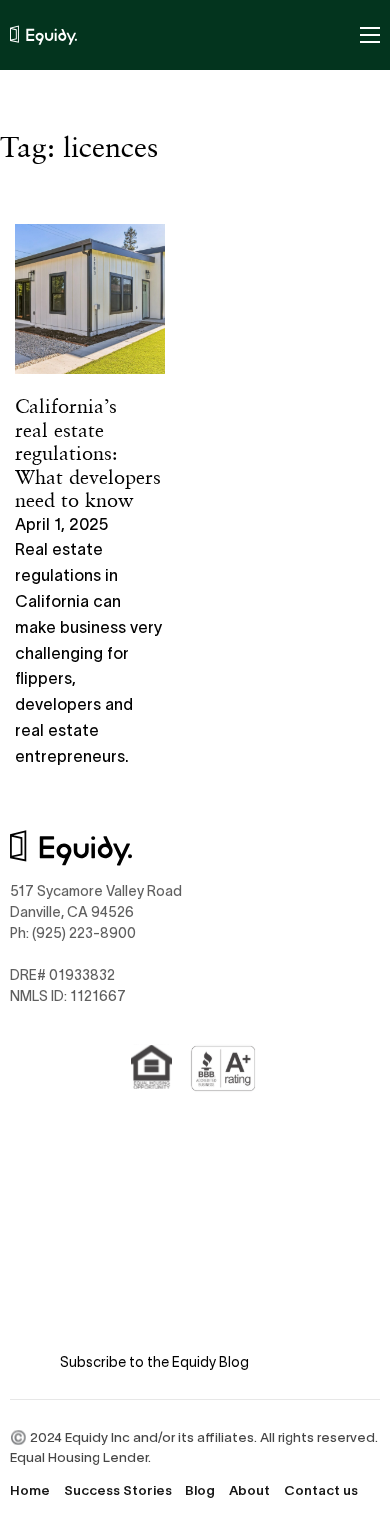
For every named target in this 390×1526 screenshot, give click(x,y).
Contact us (321, 1490)
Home (30, 1490)
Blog (200, 1490)
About (249, 1490)
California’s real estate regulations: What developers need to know (88, 452)
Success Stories (118, 1490)
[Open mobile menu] (370, 35)
